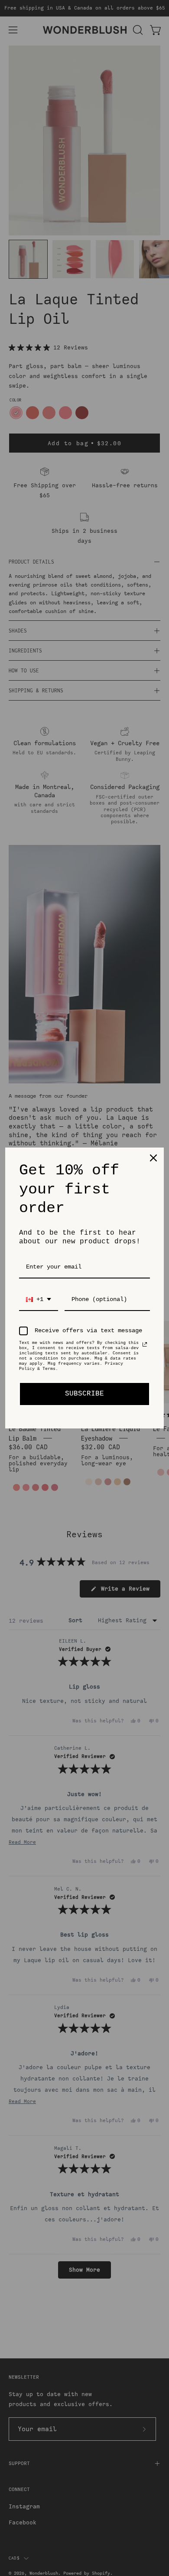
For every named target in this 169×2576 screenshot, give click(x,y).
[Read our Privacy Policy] (145, 1344)
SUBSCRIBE (84, 1394)
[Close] (153, 1158)
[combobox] (39, 1300)
